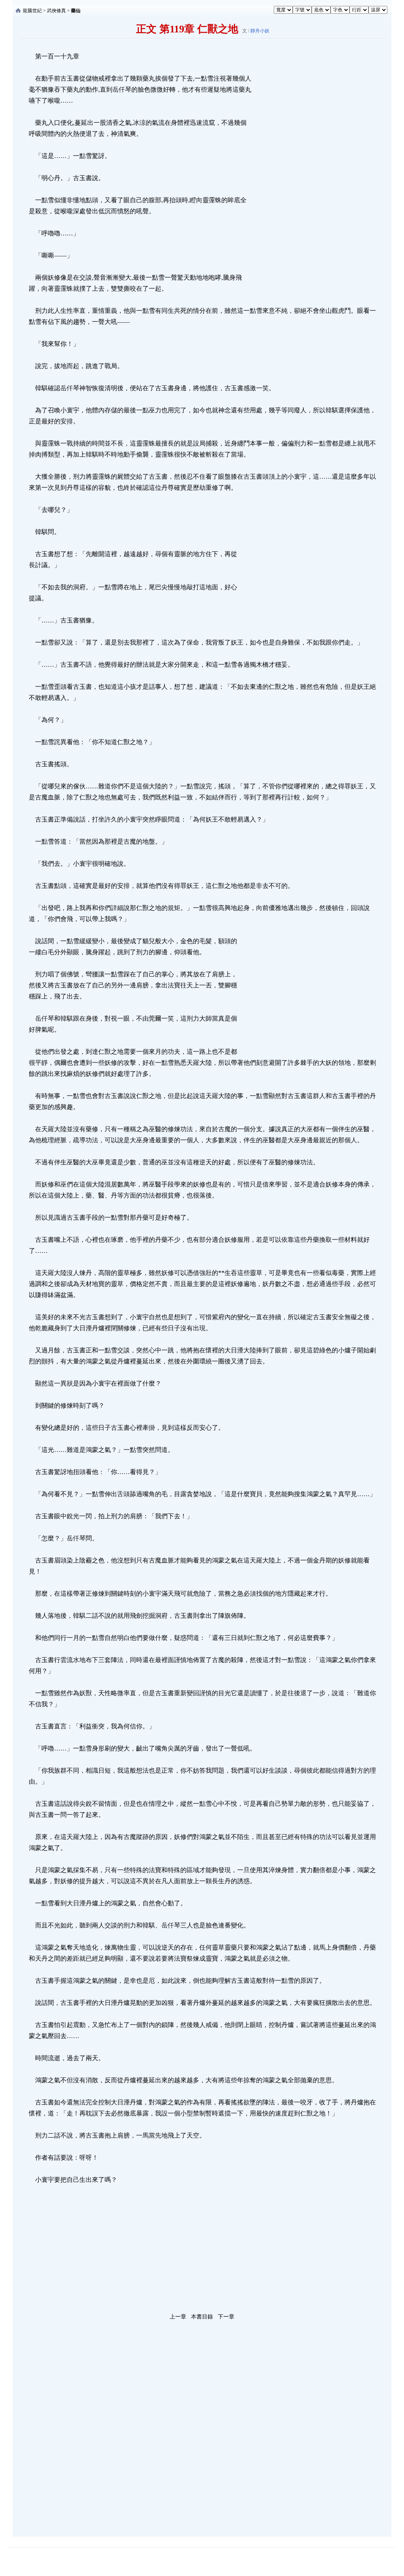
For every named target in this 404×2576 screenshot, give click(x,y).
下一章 (226, 2317)
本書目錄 (202, 2317)
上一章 (178, 2317)
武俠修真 (56, 11)
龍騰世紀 (32, 11)
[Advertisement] (310, 169)
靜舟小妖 (260, 31)
